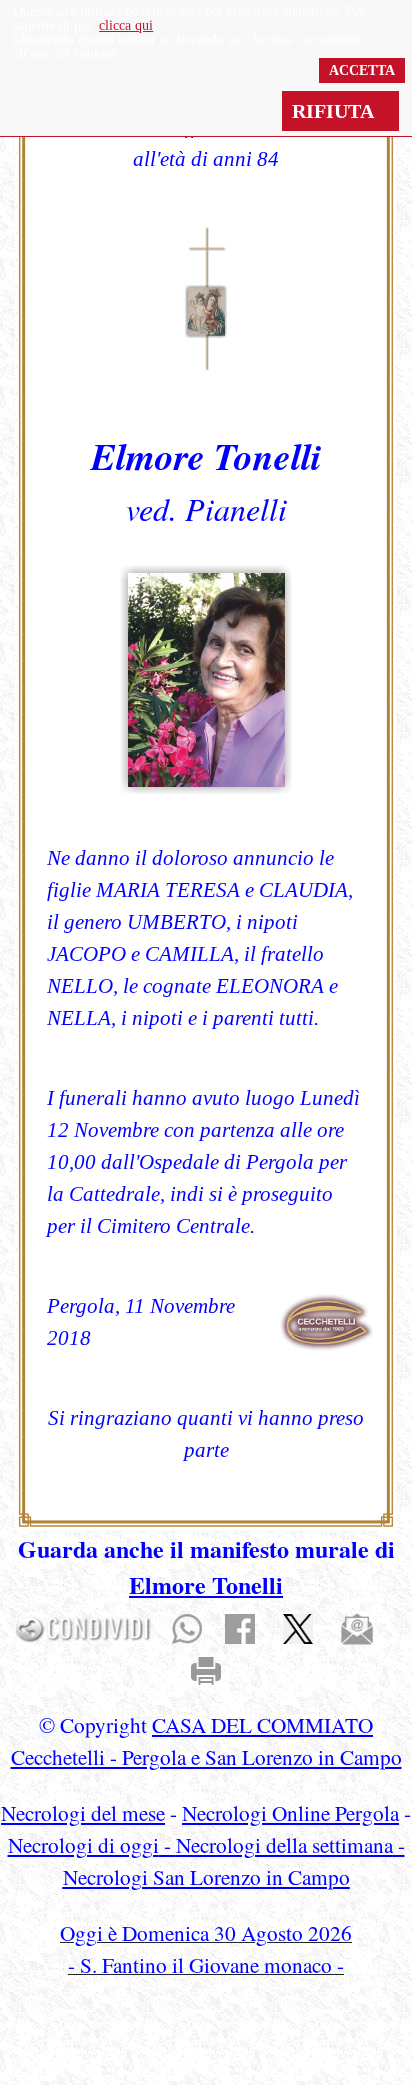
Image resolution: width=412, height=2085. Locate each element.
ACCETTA (362, 70)
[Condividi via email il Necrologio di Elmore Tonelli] (357, 1627)
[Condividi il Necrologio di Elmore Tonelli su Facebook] (240, 1627)
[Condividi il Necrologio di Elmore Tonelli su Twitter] (298, 1627)
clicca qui (126, 25)
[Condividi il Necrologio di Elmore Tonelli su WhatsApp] (187, 1627)
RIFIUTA (340, 111)
